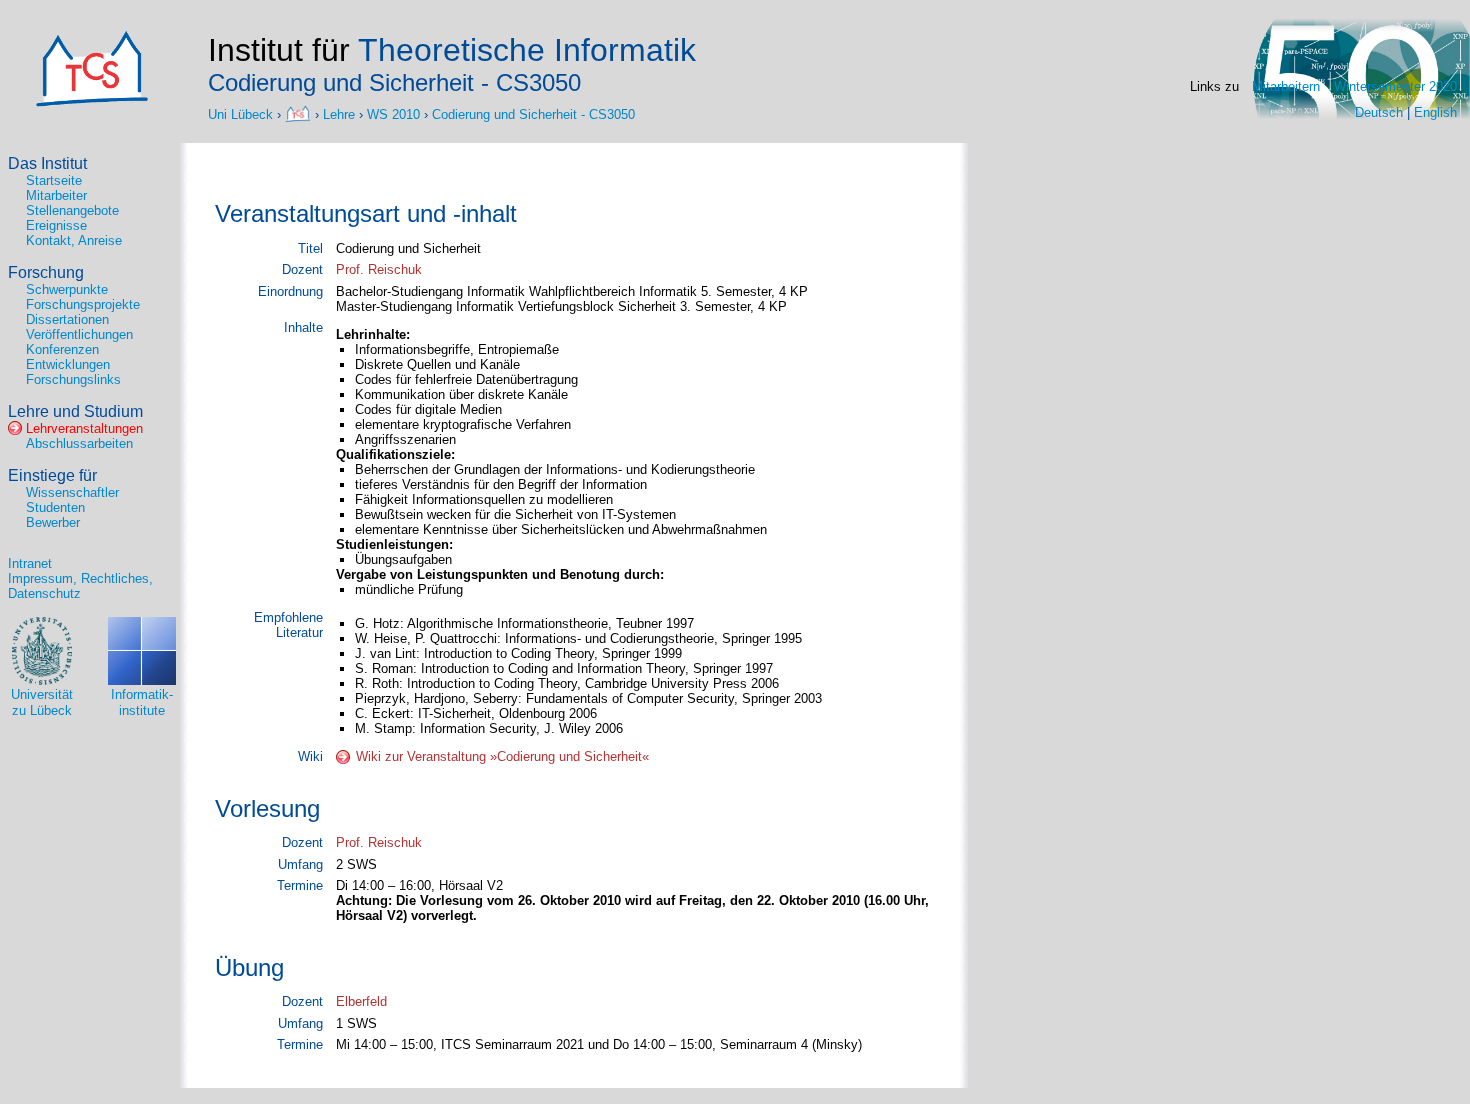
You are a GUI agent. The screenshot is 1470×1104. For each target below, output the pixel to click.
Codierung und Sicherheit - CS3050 (533, 113)
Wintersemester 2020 (1395, 86)
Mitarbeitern (1286, 86)
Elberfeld (361, 1001)
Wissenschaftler (72, 492)
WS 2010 (393, 113)
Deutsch (1379, 112)
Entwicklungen (68, 364)
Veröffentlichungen (79, 334)
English (1435, 112)
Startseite (54, 180)
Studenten (55, 507)
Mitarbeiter (56, 195)
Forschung (46, 272)
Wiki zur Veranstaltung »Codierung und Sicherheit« (502, 756)
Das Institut (47, 163)
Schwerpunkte (67, 289)
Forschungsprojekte (83, 304)
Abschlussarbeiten (79, 443)
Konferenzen (62, 349)
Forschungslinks (73, 379)
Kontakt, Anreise (74, 240)
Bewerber (53, 522)
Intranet (30, 563)
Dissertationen (67, 319)
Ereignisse (56, 225)
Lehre (339, 113)
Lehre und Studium (75, 411)
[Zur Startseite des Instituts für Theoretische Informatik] (92, 102)
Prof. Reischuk (379, 269)
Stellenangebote (72, 210)
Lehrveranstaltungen (84, 428)
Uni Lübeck (242, 113)
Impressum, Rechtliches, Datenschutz (80, 586)
